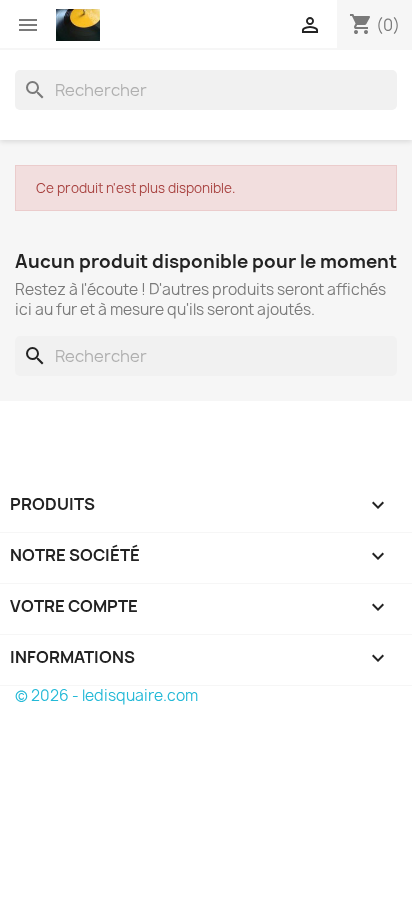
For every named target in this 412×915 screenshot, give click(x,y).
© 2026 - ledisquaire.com (106, 695)
